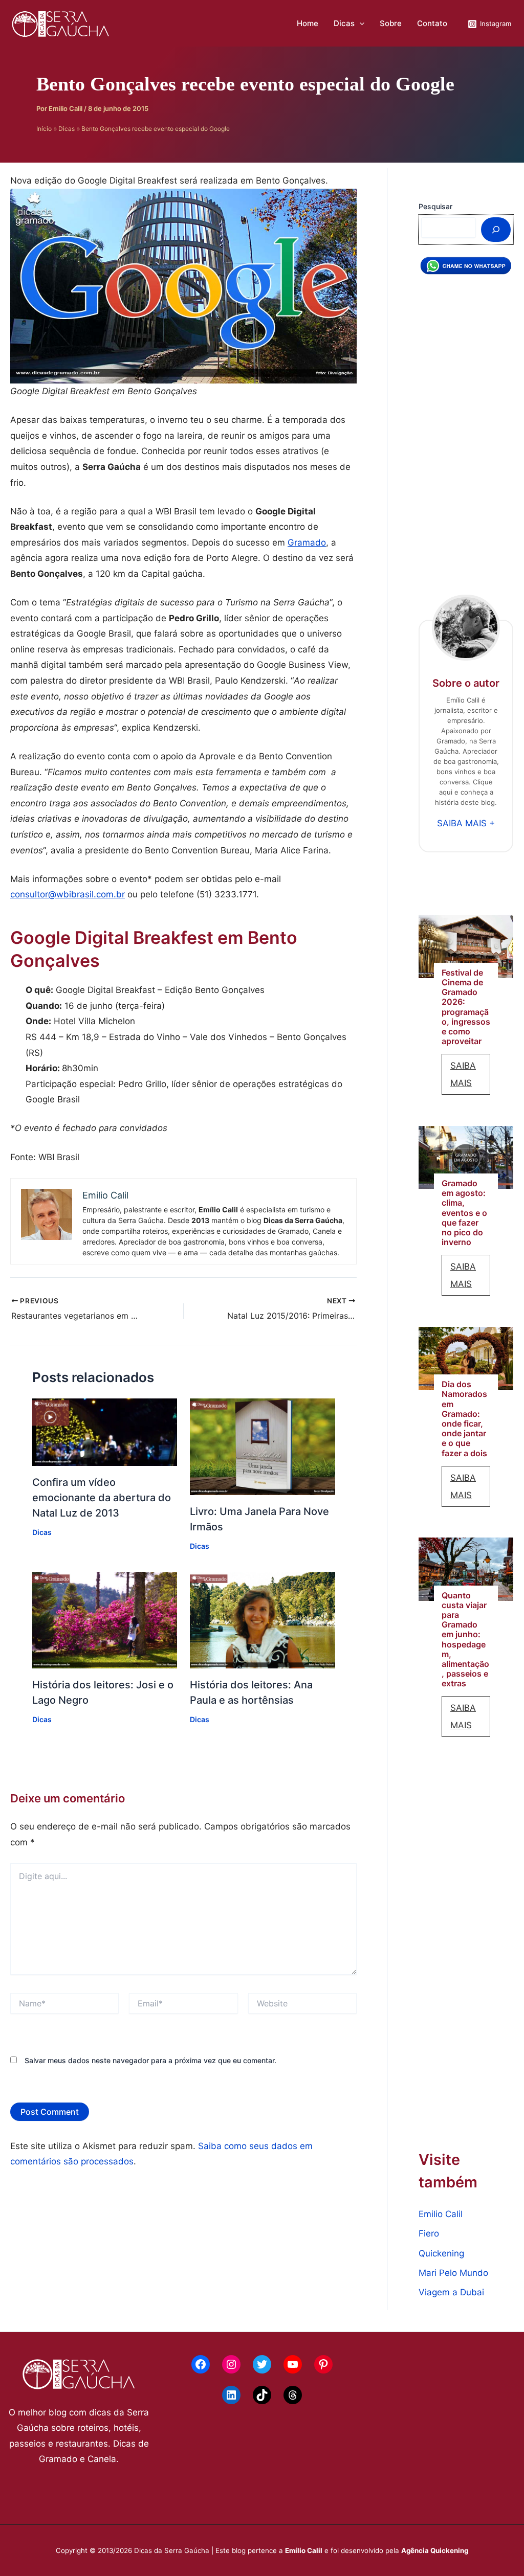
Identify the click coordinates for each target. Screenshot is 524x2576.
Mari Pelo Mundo (453, 2273)
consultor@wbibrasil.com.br (68, 894)
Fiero (429, 2233)
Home (308, 23)
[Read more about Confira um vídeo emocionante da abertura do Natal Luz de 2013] (105, 1432)
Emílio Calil (304, 2550)
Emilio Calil (441, 2214)
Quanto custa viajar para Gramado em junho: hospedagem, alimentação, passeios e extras (465, 1640)
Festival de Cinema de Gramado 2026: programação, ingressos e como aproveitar (466, 1007)
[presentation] (466, 946)
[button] (359, 24)
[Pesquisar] (496, 230)
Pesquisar (435, 206)
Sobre (391, 23)
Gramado (307, 543)
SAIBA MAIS (470, 1078)
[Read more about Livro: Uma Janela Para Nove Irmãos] (263, 1446)
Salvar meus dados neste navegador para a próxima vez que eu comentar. (150, 2060)
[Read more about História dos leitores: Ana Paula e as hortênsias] (263, 1619)
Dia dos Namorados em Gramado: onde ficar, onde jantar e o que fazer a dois (464, 1419)
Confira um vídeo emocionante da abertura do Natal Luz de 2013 (102, 1498)
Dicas (344, 23)
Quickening (441, 2253)
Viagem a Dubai (451, 2292)
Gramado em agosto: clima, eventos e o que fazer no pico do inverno (464, 1213)
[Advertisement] (466, 441)
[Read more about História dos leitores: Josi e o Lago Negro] (105, 1619)
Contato (432, 23)
